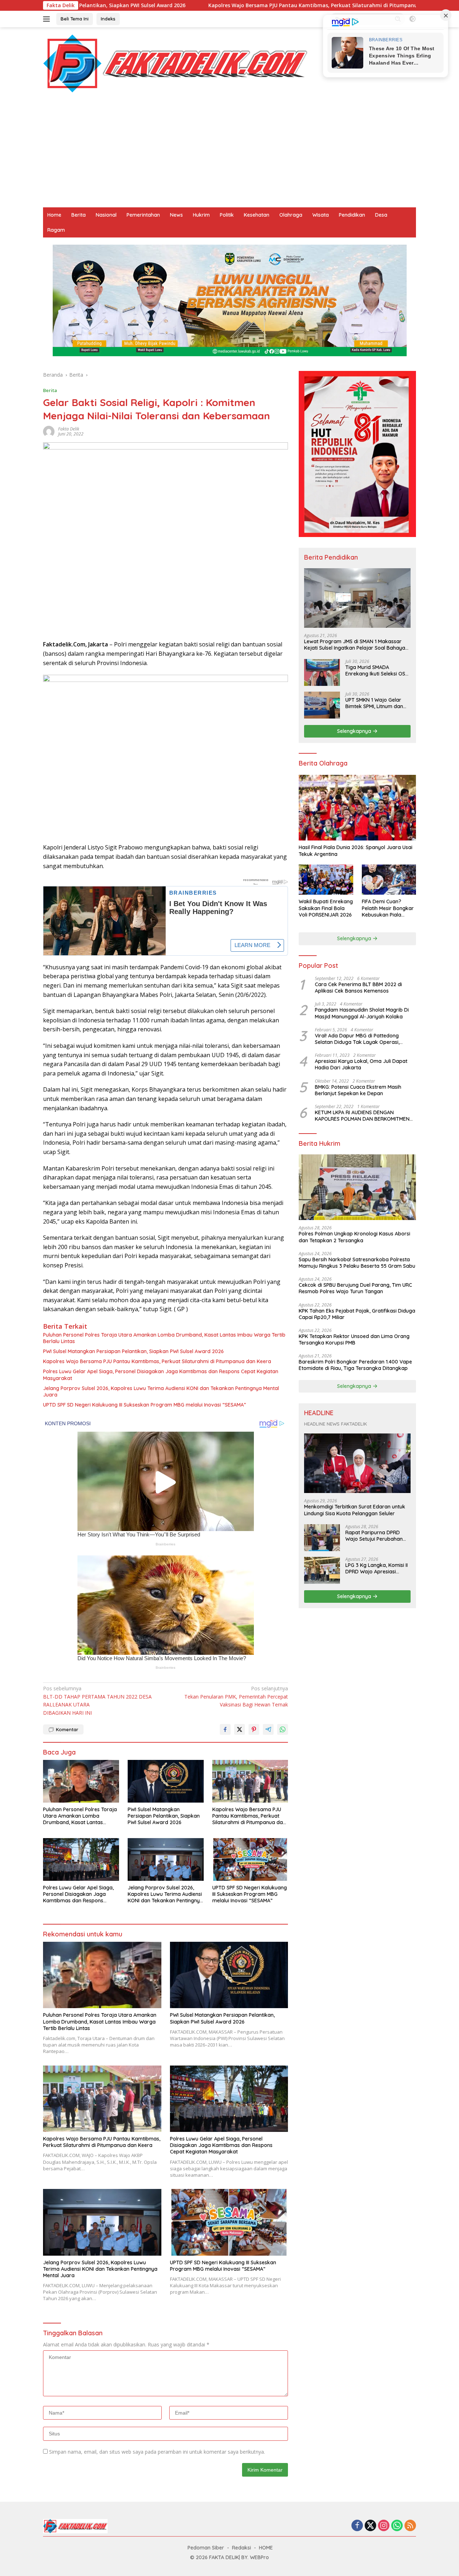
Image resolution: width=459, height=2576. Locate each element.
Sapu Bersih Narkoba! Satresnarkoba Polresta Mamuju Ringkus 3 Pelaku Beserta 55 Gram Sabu (357, 1263)
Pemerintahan (143, 215)
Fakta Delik (69, 429)
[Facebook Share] (225, 1729)
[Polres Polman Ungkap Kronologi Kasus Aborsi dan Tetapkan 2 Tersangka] (357, 1187)
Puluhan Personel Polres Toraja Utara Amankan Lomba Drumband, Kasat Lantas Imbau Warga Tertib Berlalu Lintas (164, 1338)
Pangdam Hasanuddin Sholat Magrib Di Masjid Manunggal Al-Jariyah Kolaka (362, 1013)
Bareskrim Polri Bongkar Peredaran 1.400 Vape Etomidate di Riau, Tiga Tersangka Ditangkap (355, 1365)
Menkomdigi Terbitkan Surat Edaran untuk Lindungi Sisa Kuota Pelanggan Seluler (355, 1510)
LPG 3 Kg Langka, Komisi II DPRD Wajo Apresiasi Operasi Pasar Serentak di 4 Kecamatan (377, 1568)
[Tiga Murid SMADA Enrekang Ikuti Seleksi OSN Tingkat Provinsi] (322, 672)
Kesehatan (257, 215)
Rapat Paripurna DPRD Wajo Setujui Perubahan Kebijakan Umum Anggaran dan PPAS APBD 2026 (376, 1536)
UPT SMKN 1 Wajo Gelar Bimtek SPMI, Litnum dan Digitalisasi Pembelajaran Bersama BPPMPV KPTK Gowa (376, 703)
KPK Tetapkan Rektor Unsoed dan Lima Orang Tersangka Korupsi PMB (354, 1339)
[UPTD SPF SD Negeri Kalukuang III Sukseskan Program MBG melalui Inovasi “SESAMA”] (250, 1859)
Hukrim (201, 215)
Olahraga (291, 215)
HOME (266, 2548)
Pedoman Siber (206, 2548)
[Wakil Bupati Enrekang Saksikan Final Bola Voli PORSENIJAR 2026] (326, 880)
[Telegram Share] (268, 1729)
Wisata (321, 215)
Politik (227, 215)
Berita (79, 215)
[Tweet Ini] (240, 1729)
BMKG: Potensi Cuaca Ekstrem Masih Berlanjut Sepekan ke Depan (358, 1090)
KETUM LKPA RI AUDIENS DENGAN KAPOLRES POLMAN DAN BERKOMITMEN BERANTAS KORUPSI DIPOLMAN (362, 1116)
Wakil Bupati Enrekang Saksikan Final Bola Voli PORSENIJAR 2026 (326, 908)
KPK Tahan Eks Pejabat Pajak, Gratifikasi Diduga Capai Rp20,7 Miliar (357, 1314)
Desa (381, 215)
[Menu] (48, 19)
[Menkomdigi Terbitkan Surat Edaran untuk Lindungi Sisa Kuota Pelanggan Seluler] (357, 1463)
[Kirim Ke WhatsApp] (283, 1729)
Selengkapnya (355, 731)
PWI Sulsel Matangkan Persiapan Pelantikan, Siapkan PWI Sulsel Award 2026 (133, 1351)
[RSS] (410, 2526)
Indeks (108, 19)
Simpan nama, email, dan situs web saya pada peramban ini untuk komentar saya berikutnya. (157, 2452)
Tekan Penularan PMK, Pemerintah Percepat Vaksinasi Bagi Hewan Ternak (236, 1696)
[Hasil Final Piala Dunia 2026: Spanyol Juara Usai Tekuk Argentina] (357, 808)
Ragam (56, 230)
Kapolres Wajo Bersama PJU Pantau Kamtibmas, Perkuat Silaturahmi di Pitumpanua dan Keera (225, 5)
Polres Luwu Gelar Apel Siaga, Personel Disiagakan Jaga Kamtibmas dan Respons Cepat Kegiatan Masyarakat (161, 1375)
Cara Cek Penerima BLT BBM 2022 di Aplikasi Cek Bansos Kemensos (358, 988)
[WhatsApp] (397, 2526)
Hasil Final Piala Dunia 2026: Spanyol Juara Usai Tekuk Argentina (356, 851)
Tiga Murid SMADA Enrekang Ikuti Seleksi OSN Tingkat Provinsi (377, 670)
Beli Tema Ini (75, 19)
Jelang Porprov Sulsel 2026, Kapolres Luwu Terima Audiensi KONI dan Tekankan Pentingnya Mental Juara (161, 1391)
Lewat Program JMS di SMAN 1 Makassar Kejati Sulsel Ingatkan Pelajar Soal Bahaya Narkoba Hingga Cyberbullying (355, 645)
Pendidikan (352, 215)
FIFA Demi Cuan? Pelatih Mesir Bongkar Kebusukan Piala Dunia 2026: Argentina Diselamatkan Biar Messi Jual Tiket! (388, 908)
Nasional (106, 215)
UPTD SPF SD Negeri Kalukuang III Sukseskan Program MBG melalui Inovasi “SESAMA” (145, 1405)
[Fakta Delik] (175, 63)
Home (54, 215)
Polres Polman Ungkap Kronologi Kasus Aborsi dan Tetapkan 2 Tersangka (354, 1237)
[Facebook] (357, 2526)
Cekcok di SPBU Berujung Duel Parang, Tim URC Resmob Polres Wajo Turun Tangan (355, 1288)
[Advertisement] (229, 154)
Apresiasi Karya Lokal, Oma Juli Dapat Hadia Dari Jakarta (361, 1064)
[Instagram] (384, 2526)
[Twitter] (370, 2526)
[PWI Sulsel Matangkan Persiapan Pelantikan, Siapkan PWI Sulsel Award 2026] (166, 1781)
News (176, 215)
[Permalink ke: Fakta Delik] (49, 431)
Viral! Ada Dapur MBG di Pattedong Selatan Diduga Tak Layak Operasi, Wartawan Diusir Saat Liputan (357, 1039)
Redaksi (242, 2548)
